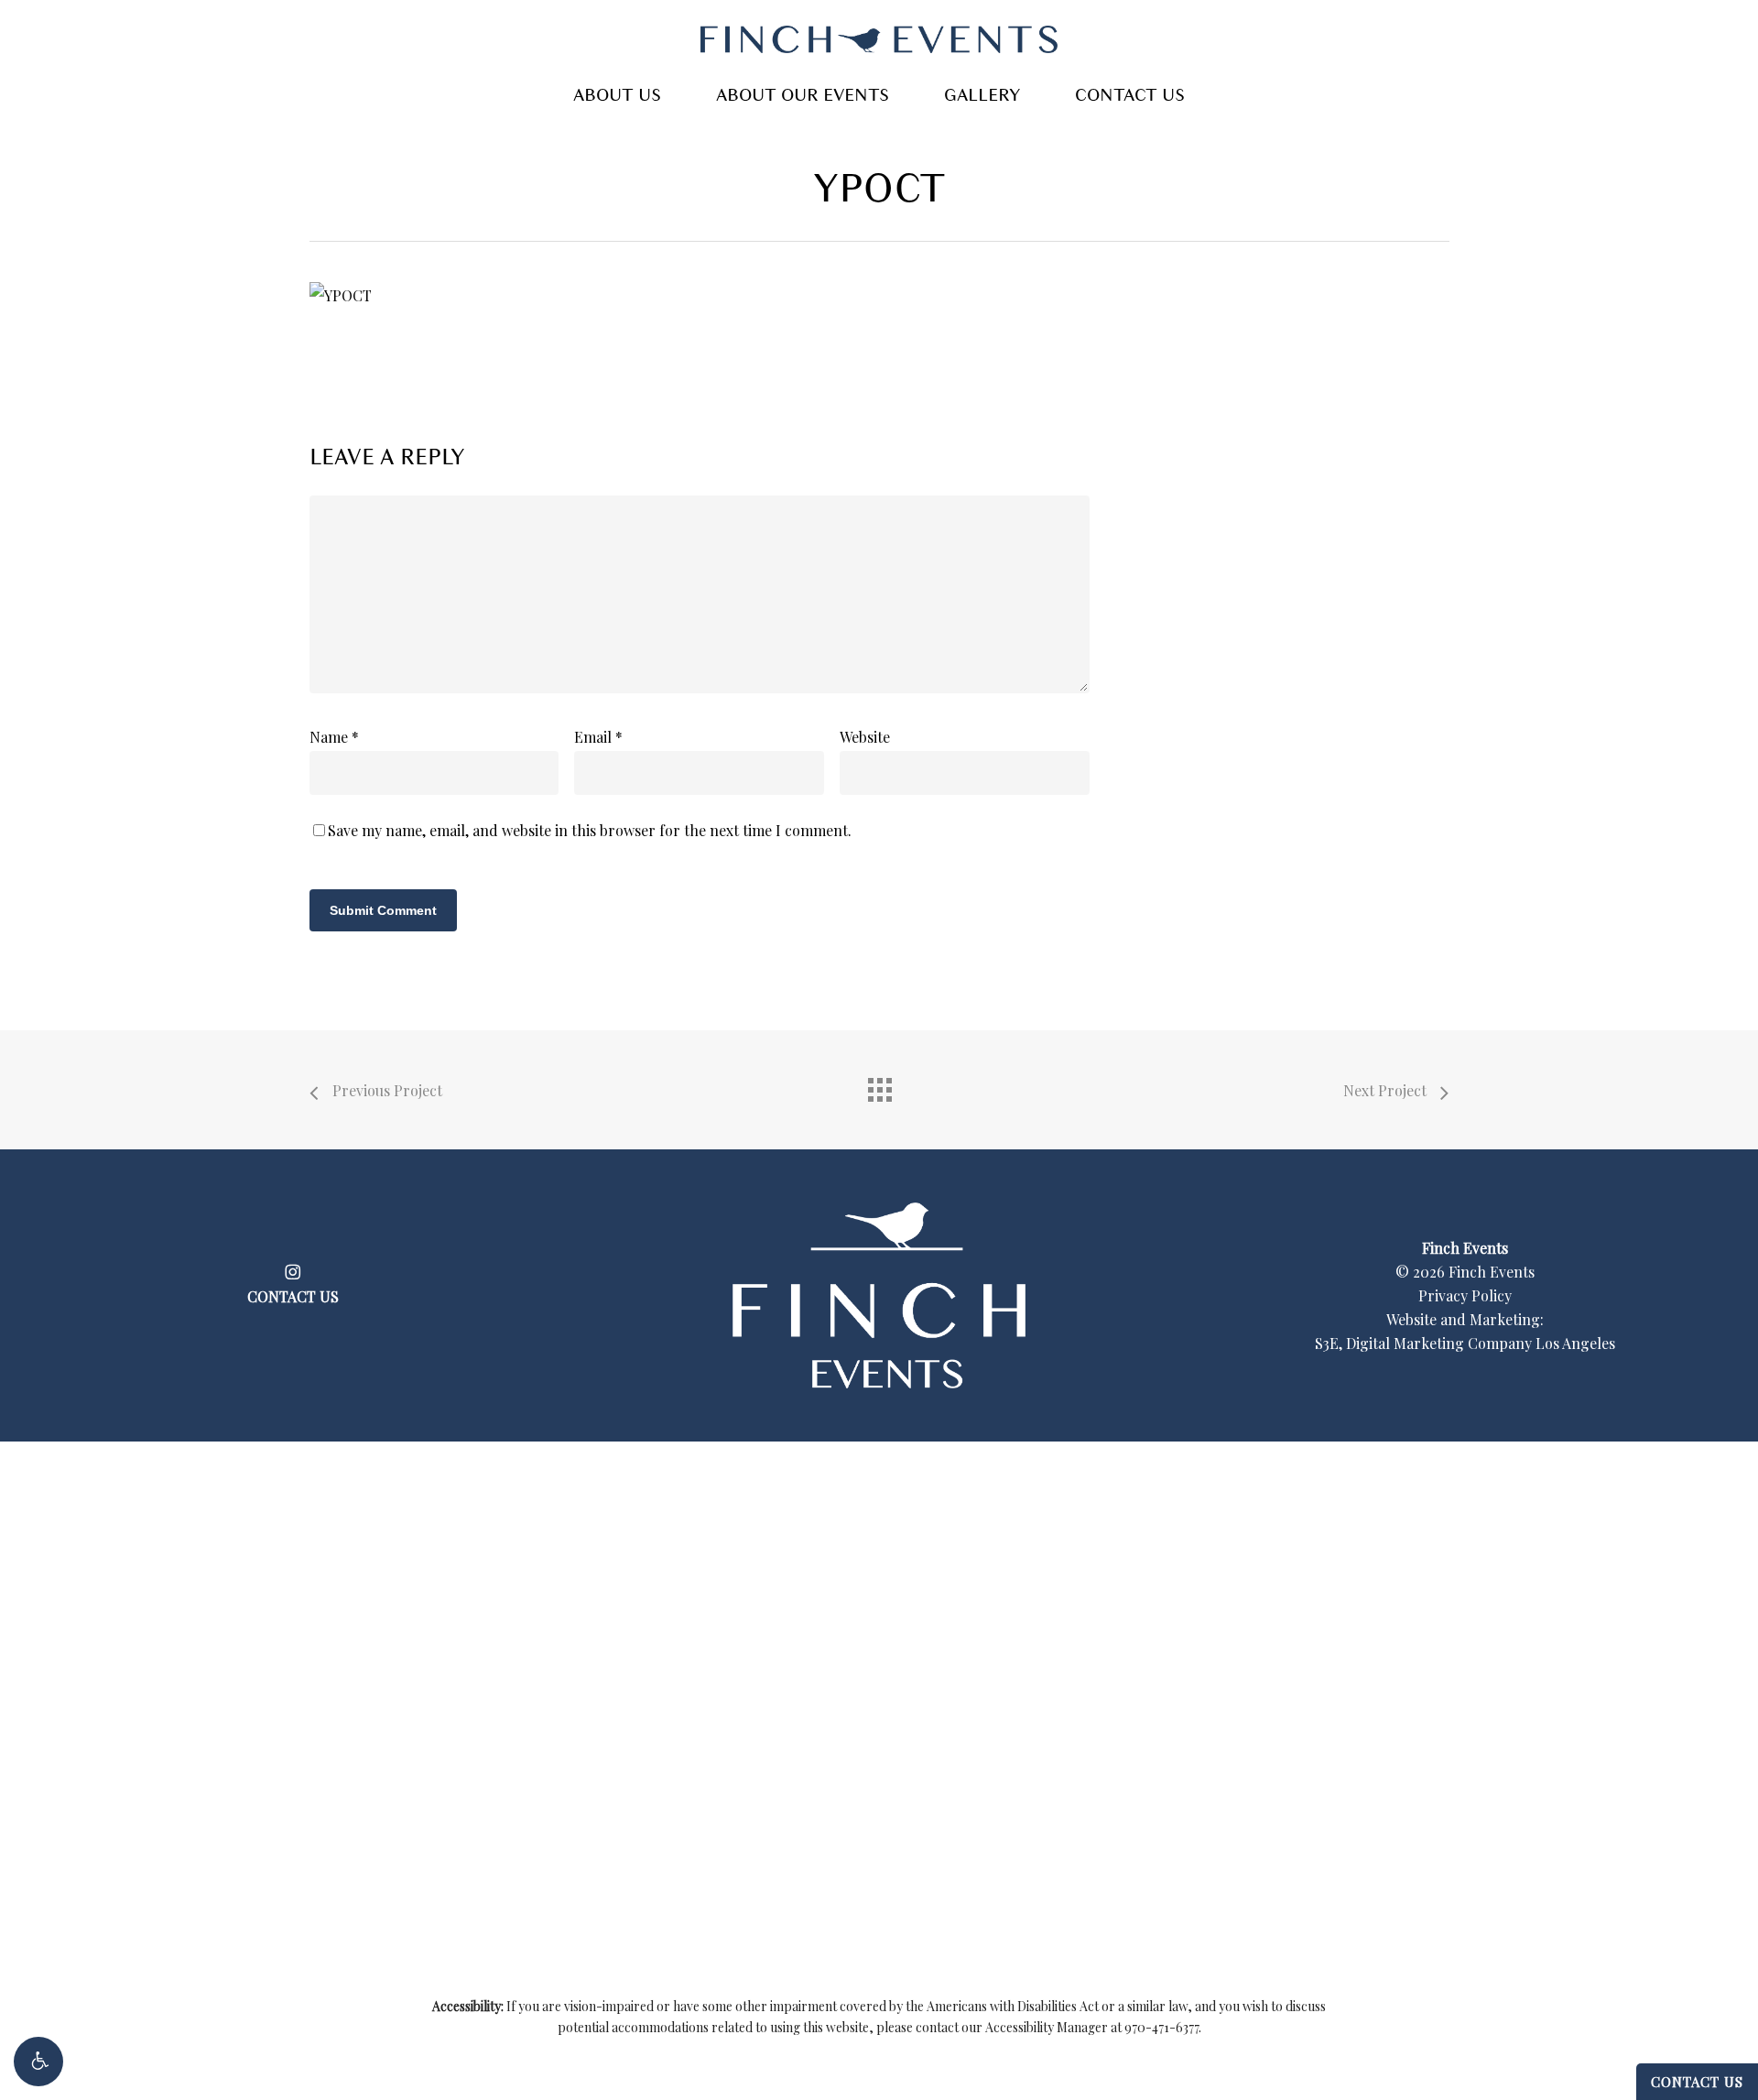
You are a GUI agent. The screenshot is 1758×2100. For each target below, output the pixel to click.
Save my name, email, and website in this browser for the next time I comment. (590, 830)
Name (334, 737)
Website (865, 737)
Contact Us (1697, 2082)
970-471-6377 (1161, 2027)
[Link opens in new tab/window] (293, 1269)
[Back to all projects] (879, 1085)
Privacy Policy (1465, 1295)
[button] (38, 2062)
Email (598, 737)
